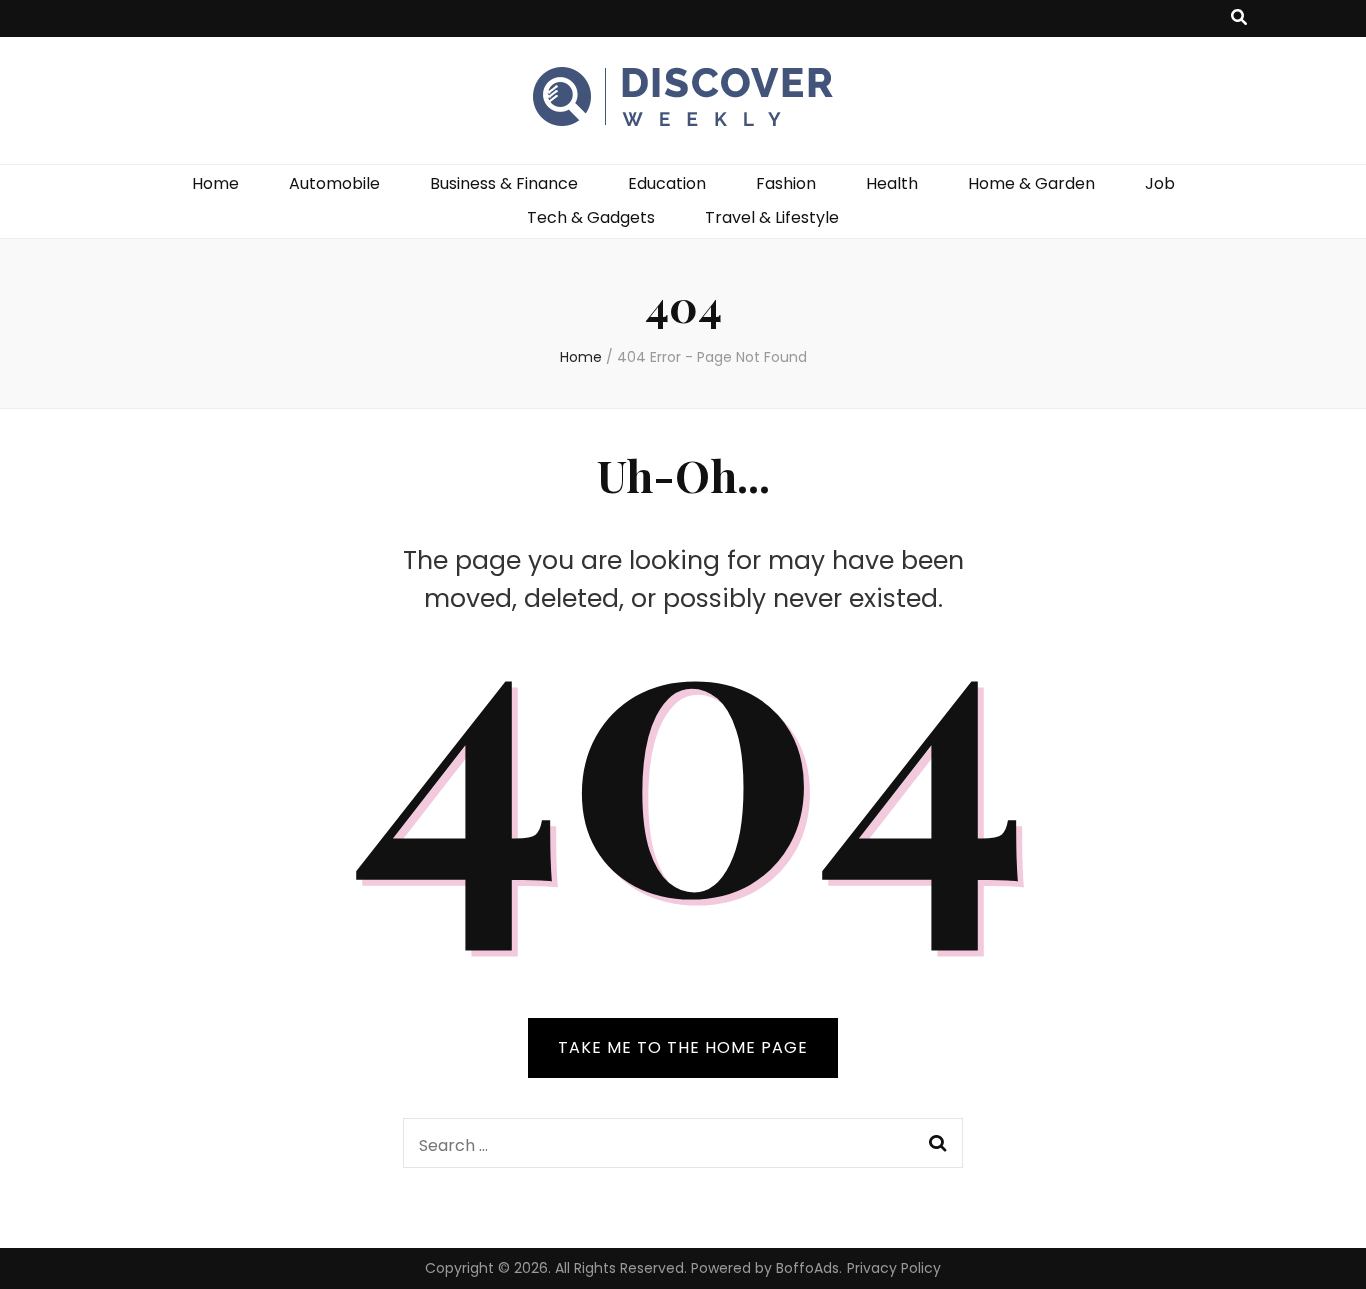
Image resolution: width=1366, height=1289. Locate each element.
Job (1160, 183)
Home (215, 183)
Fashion (786, 183)
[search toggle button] (1239, 18)
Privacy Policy (894, 1268)
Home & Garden (1031, 183)
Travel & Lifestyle (772, 217)
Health (892, 183)
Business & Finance (504, 183)
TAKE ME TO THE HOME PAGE (683, 1047)
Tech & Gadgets (591, 217)
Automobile (334, 183)
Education (667, 183)
